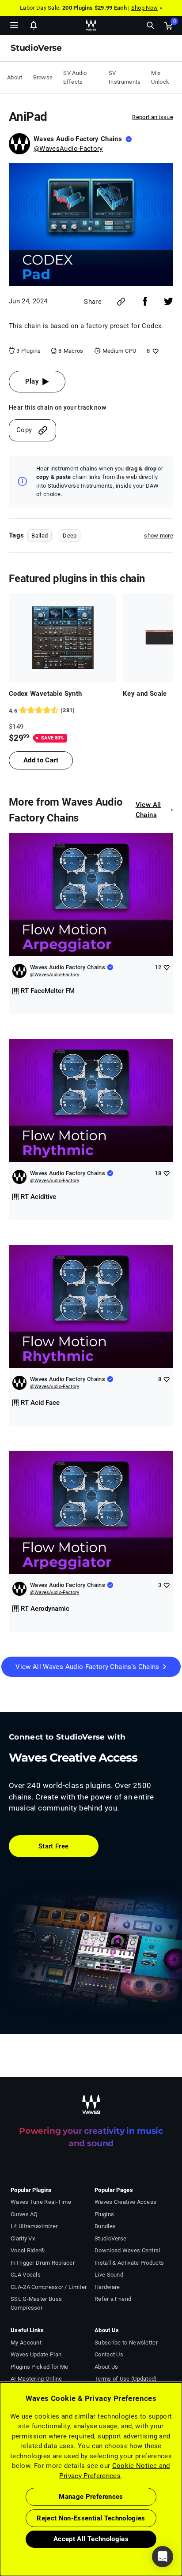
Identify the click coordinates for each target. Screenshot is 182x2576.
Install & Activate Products (129, 2263)
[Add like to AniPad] (154, 351)
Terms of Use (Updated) (126, 2379)
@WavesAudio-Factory (68, 149)
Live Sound (109, 2275)
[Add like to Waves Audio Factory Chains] (166, 967)
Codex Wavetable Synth (45, 694)
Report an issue (153, 117)
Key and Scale (145, 694)
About (15, 77)
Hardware (107, 2287)
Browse (43, 77)
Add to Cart (41, 760)
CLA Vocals (26, 2275)
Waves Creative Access (125, 2202)
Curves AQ (24, 2214)
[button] (0, 2531)
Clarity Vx (23, 2238)
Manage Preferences (91, 2497)
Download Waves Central (127, 2250)
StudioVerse (110, 2238)
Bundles (105, 2226)
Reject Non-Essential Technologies (91, 2518)
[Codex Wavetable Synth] (63, 638)
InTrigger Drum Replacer (43, 2263)
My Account (26, 2343)
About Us (106, 2367)
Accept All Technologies (91, 2539)
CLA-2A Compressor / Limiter (49, 2287)
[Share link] (121, 302)
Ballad (40, 536)
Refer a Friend (113, 2299)
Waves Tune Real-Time (41, 2202)
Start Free (54, 1846)
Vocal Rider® (28, 2250)
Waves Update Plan (36, 2354)
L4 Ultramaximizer (34, 2226)
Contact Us (109, 2354)
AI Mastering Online (36, 2379)
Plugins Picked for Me (39, 2367)
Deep (70, 536)
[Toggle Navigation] (14, 25)
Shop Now (144, 8)
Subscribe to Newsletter (126, 2343)
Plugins (104, 2214)
